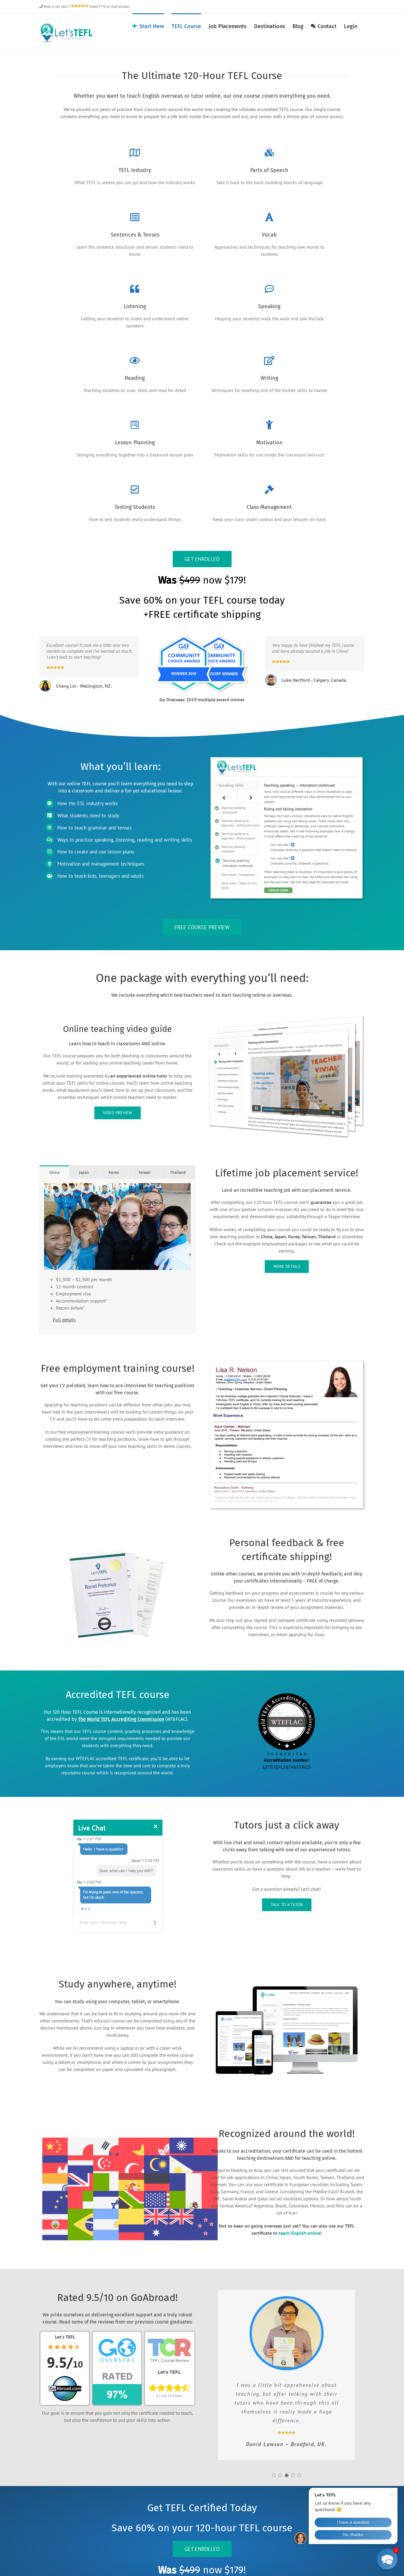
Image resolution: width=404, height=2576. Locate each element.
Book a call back (55, 6)
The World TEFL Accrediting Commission (121, 1719)
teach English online (299, 2233)
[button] (274, 2475)
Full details (64, 1320)
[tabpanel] (117, 1256)
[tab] (54, 1172)
